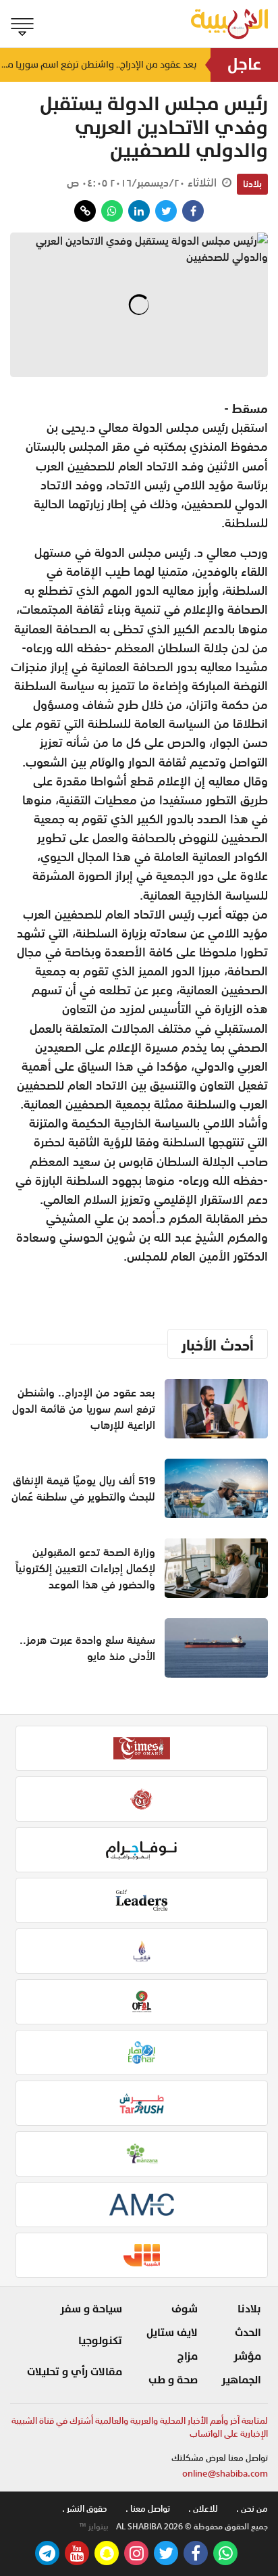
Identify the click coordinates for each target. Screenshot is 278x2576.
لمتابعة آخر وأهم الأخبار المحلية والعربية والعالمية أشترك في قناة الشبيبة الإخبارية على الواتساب (140, 2428)
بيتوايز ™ (94, 2527)
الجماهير (241, 2380)
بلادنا (252, 184)
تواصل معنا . (148, 2509)
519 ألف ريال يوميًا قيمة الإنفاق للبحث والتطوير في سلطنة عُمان (83, 1488)
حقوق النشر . (85, 2509)
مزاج (188, 2356)
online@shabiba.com (225, 2474)
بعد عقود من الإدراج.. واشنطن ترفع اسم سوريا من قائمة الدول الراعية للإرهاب (99, 65)
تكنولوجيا (100, 2341)
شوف (185, 2309)
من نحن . (252, 2509)
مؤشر (247, 2356)
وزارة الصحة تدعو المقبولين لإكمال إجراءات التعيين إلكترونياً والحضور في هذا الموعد (85, 1568)
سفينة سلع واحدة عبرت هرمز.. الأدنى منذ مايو (87, 1648)
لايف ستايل (172, 2333)
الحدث (248, 2333)
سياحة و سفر (91, 2309)
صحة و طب (173, 2380)
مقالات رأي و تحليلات (75, 2372)
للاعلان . (203, 2509)
